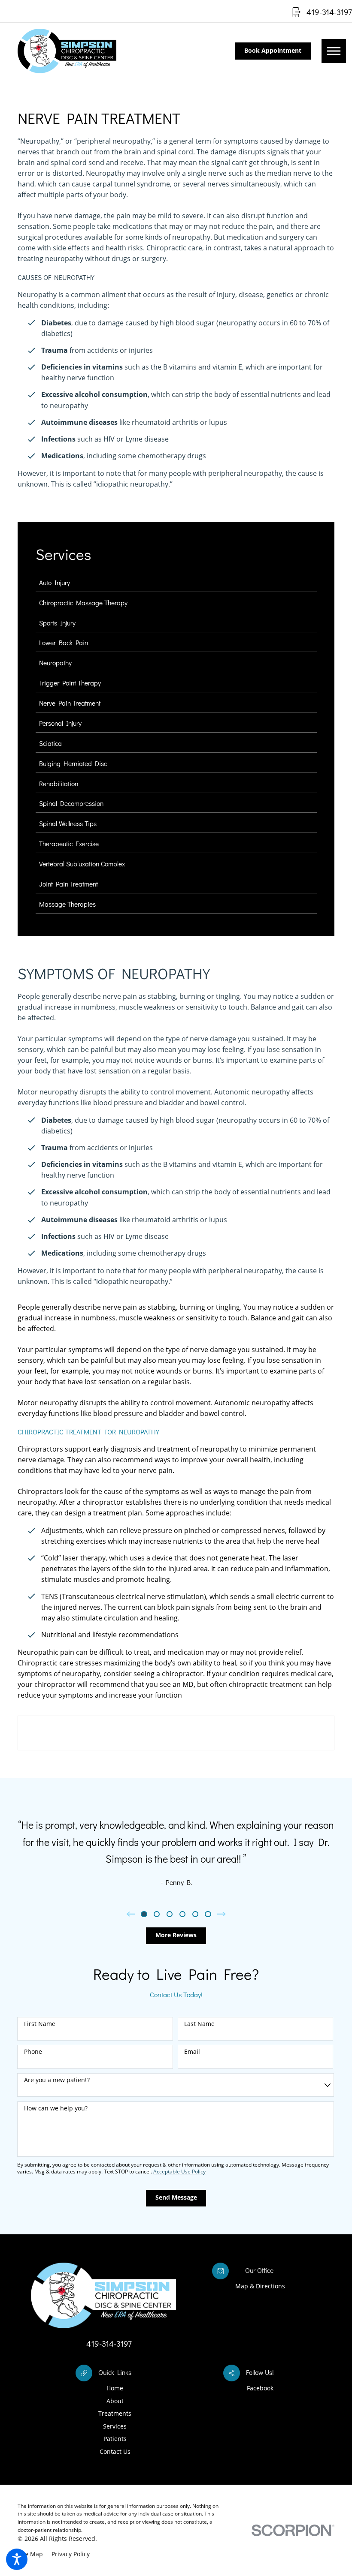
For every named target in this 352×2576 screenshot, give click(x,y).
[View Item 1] (144, 1914)
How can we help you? (56, 2109)
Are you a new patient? (57, 2080)
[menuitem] (176, 585)
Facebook (260, 2388)
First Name (40, 2024)
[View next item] (222, 1914)
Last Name (199, 2024)
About (115, 2401)
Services (115, 2426)
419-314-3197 (329, 12)
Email (192, 2052)
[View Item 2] (157, 1914)
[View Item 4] (182, 1914)
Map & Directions (260, 2286)
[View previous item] (131, 1914)
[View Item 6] (208, 1914)
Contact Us (115, 2451)
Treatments (115, 2413)
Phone (33, 2052)
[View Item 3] (170, 1914)
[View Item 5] (195, 1914)
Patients (115, 2439)
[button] (17, 2559)
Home (115, 2388)
